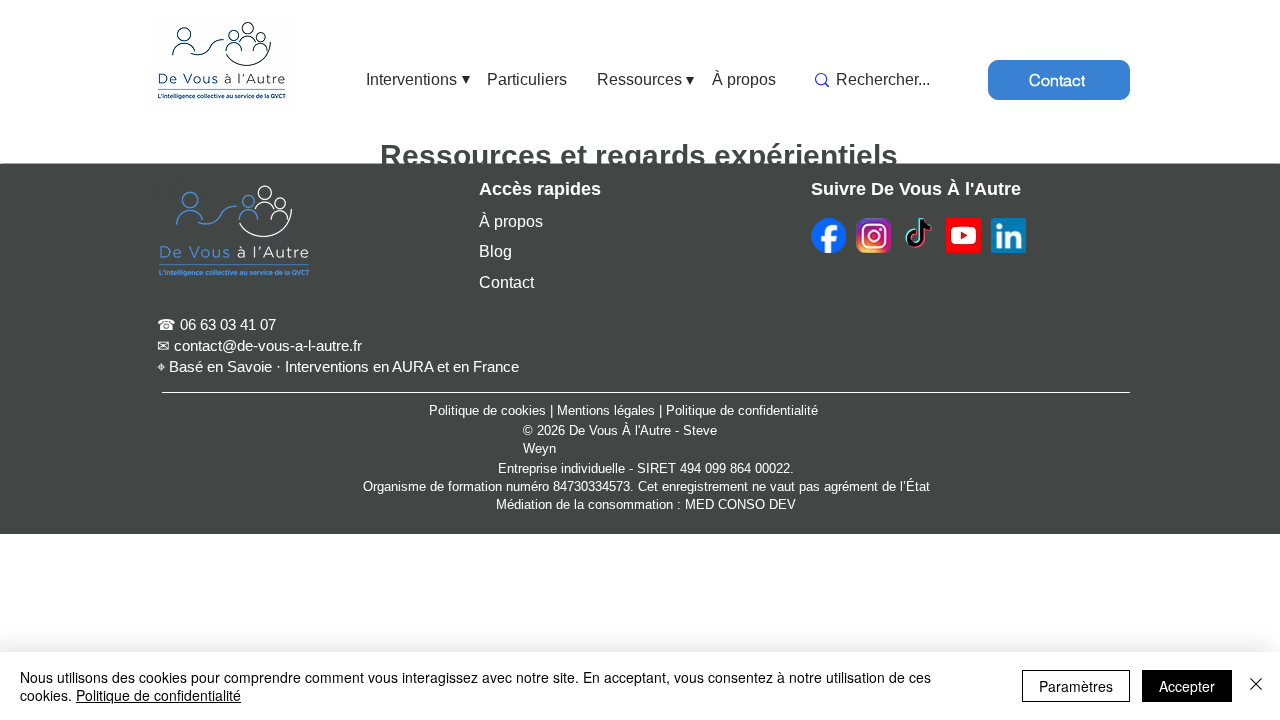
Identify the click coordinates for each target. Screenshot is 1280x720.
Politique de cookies (487, 410)
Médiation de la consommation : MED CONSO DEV (646, 504)
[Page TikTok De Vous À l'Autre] (918, 235)
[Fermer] (1256, 686)
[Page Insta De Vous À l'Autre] (873, 235)
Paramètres (1076, 686)
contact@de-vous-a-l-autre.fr (268, 345)
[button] (411, 80)
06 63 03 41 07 (228, 324)
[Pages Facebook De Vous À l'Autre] (828, 235)
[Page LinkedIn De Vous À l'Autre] (1008, 235)
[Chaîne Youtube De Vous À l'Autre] (963, 235)
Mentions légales (606, 410)
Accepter (1187, 686)
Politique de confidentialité (742, 410)
